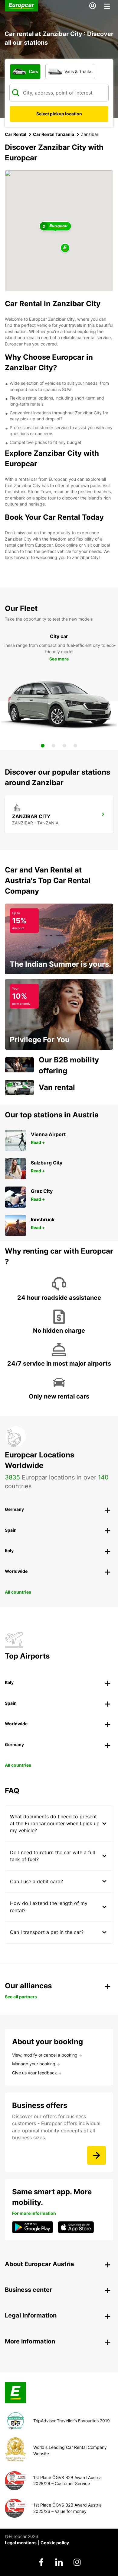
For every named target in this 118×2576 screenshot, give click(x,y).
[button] (65, 248)
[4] (75, 746)
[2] (54, 746)
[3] (64, 746)
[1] (43, 746)
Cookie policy (55, 2543)
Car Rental (16, 134)
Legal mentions (21, 2543)
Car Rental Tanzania (54, 134)
